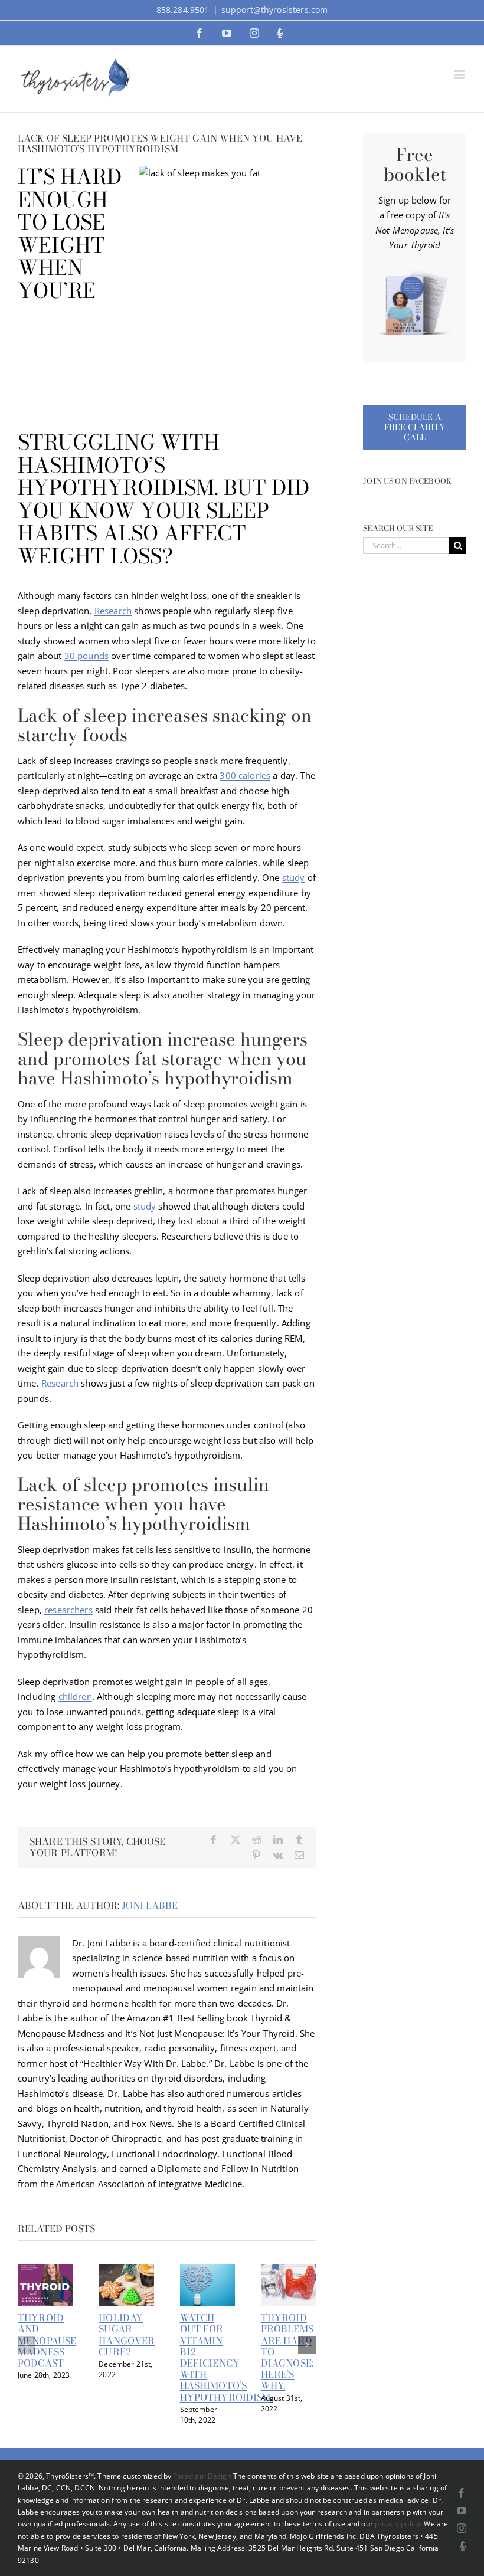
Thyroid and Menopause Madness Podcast (47, 2340)
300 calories (245, 775)
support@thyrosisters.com (275, 10)
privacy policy (398, 2524)
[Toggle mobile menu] (460, 75)
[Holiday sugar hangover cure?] (126, 2270)
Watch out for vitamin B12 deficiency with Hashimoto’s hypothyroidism (225, 2357)
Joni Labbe (150, 1905)
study (294, 877)
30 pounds (86, 656)
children (75, 1696)
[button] (27, 2345)
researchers (68, 1610)
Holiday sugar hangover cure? (127, 2335)
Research (113, 611)
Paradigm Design (202, 2476)
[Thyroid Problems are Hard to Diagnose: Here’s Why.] (288, 2270)
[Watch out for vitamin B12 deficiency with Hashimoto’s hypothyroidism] (207, 2270)
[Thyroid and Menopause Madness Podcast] (45, 2270)
